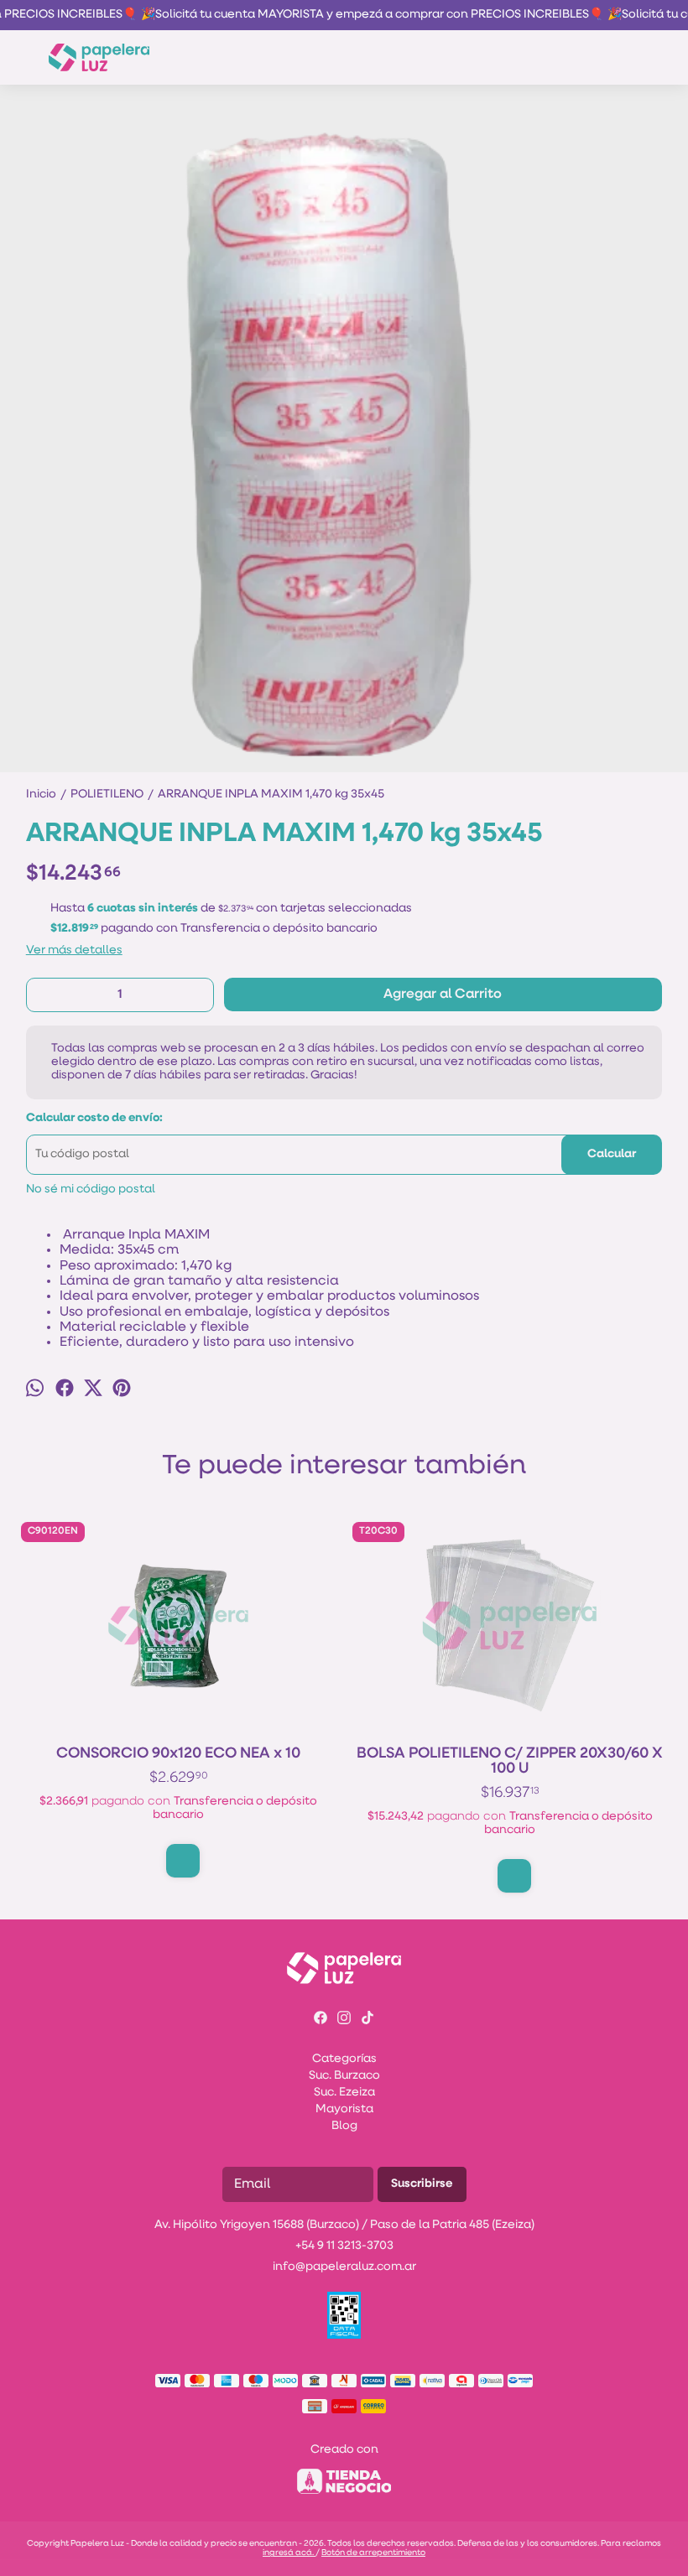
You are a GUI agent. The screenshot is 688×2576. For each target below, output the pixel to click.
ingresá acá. (289, 2553)
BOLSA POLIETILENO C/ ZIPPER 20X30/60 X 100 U (510, 1762)
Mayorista (344, 2109)
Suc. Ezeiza (344, 2093)
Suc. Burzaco (344, 2076)
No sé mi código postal (91, 1189)
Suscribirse (422, 2184)
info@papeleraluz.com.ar (344, 2267)
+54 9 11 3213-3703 (344, 2246)
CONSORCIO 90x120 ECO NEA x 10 (178, 1754)
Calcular (612, 1154)
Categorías (344, 2059)
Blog (344, 2126)
